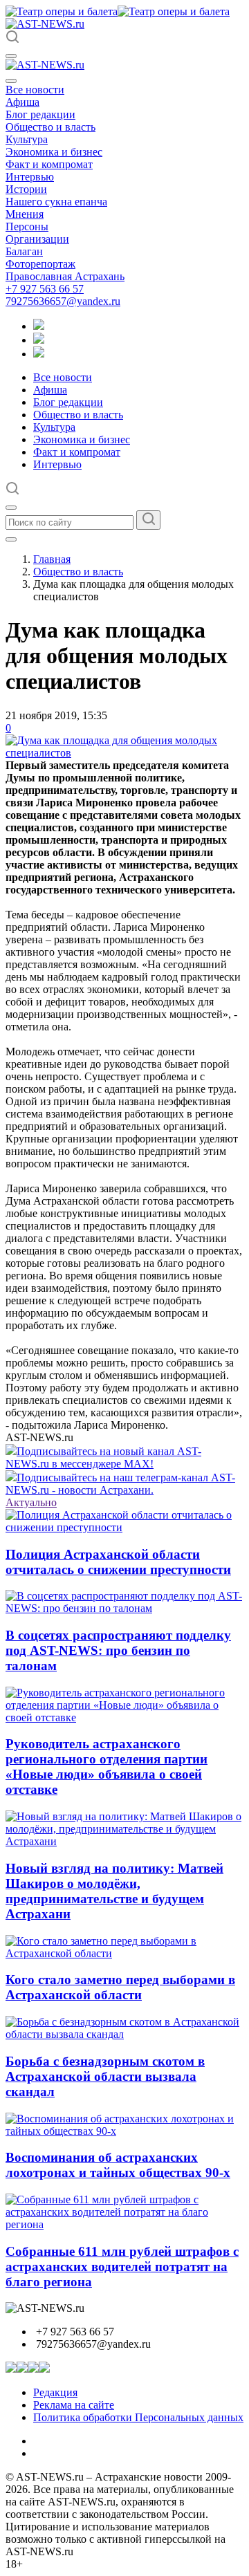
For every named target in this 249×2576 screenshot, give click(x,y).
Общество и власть (50, 127)
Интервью (30, 177)
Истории (26, 189)
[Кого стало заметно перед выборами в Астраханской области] (124, 1953)
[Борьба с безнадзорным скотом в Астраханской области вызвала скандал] (124, 2034)
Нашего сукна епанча (56, 202)
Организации (37, 239)
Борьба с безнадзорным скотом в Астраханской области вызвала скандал (105, 2076)
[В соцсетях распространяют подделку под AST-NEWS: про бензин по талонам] (124, 1608)
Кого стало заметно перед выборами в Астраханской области (120, 1987)
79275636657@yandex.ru (63, 301)
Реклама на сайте (74, 2405)
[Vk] (39, 354)
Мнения (25, 214)
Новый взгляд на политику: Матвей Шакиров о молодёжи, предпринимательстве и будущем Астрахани (114, 1891)
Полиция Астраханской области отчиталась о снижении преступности (118, 1562)
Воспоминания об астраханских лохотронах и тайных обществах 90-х (118, 2165)
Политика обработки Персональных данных (138, 2417)
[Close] (11, 81)
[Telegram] (39, 326)
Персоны (27, 226)
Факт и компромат (49, 164)
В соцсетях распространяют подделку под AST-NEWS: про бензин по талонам (118, 1650)
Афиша (22, 102)
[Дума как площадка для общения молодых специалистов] (124, 753)
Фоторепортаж (40, 264)
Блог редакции (40, 114)
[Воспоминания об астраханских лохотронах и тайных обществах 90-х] (124, 2131)
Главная (52, 559)
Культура (27, 139)
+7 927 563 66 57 (45, 289)
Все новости (35, 90)
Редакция (55, 2392)
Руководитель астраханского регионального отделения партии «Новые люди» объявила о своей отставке (107, 1767)
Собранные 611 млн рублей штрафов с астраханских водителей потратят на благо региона (122, 2267)
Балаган (24, 251)
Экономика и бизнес (54, 152)
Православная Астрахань (65, 276)
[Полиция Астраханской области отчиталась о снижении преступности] (124, 1527)
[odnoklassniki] (39, 340)
